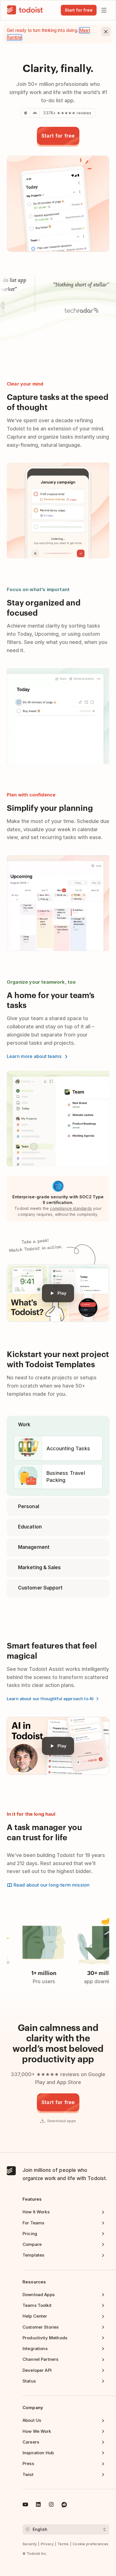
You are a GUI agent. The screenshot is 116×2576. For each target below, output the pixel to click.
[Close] (106, 32)
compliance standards (71, 1208)
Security (30, 2544)
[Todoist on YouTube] (25, 2505)
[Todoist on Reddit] (64, 2505)
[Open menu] (104, 10)
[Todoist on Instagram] (51, 2505)
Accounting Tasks (68, 1448)
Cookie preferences (91, 2544)
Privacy (47, 2544)
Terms (63, 2544)
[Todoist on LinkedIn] (38, 2505)
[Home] (25, 10)
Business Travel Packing (66, 1477)
